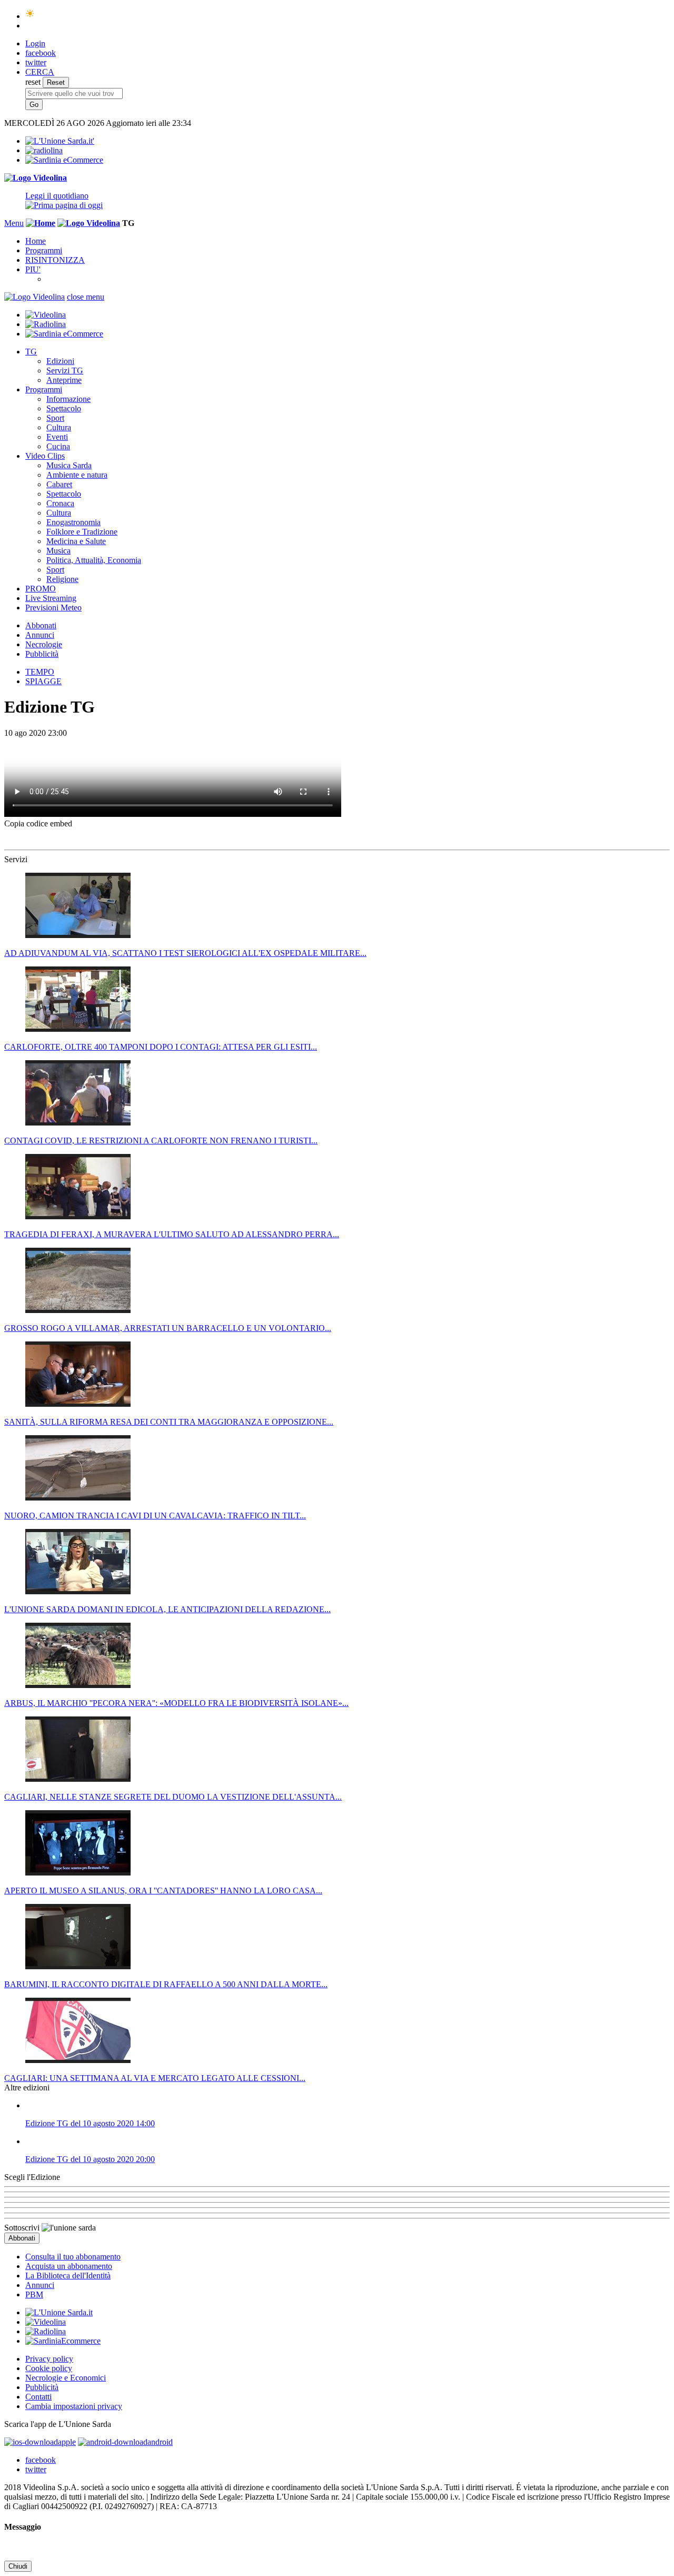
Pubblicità (42, 654)
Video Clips (45, 456)
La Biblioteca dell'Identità (68, 2276)
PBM (34, 2294)
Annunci (40, 635)
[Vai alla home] (41, 223)
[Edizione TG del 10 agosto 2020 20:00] (348, 2141)
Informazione (68, 399)
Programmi (44, 250)
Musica (58, 551)
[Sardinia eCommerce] (64, 160)
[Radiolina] (44, 150)
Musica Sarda (69, 465)
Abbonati (41, 625)
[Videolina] (36, 178)
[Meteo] (30, 16)
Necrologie (44, 644)
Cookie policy (49, 2368)
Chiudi (18, 2566)
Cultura (59, 427)
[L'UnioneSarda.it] (59, 2312)
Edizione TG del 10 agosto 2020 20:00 (90, 2159)
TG (31, 352)
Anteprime (64, 380)
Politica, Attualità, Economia (94, 560)
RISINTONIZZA (55, 260)
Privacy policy (49, 2359)
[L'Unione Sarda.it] (60, 141)
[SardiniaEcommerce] (63, 2341)
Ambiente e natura (77, 475)
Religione (62, 579)
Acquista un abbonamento (69, 2266)
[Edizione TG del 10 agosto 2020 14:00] (348, 2106)
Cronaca (60, 503)
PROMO (41, 589)
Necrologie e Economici (66, 2378)
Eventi (57, 437)
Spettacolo (64, 408)
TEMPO (40, 672)
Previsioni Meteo (53, 608)
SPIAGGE (43, 681)
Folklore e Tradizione (82, 532)
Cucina (58, 446)
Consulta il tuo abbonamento (73, 2257)
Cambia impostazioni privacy (74, 2406)
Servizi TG (65, 371)
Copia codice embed (38, 823)
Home (36, 241)
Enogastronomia (73, 522)
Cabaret (59, 484)
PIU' (33, 269)
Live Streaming (51, 598)
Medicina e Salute (76, 541)
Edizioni (60, 361)
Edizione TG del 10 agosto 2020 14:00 (90, 2123)
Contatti (38, 2397)
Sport (55, 418)
